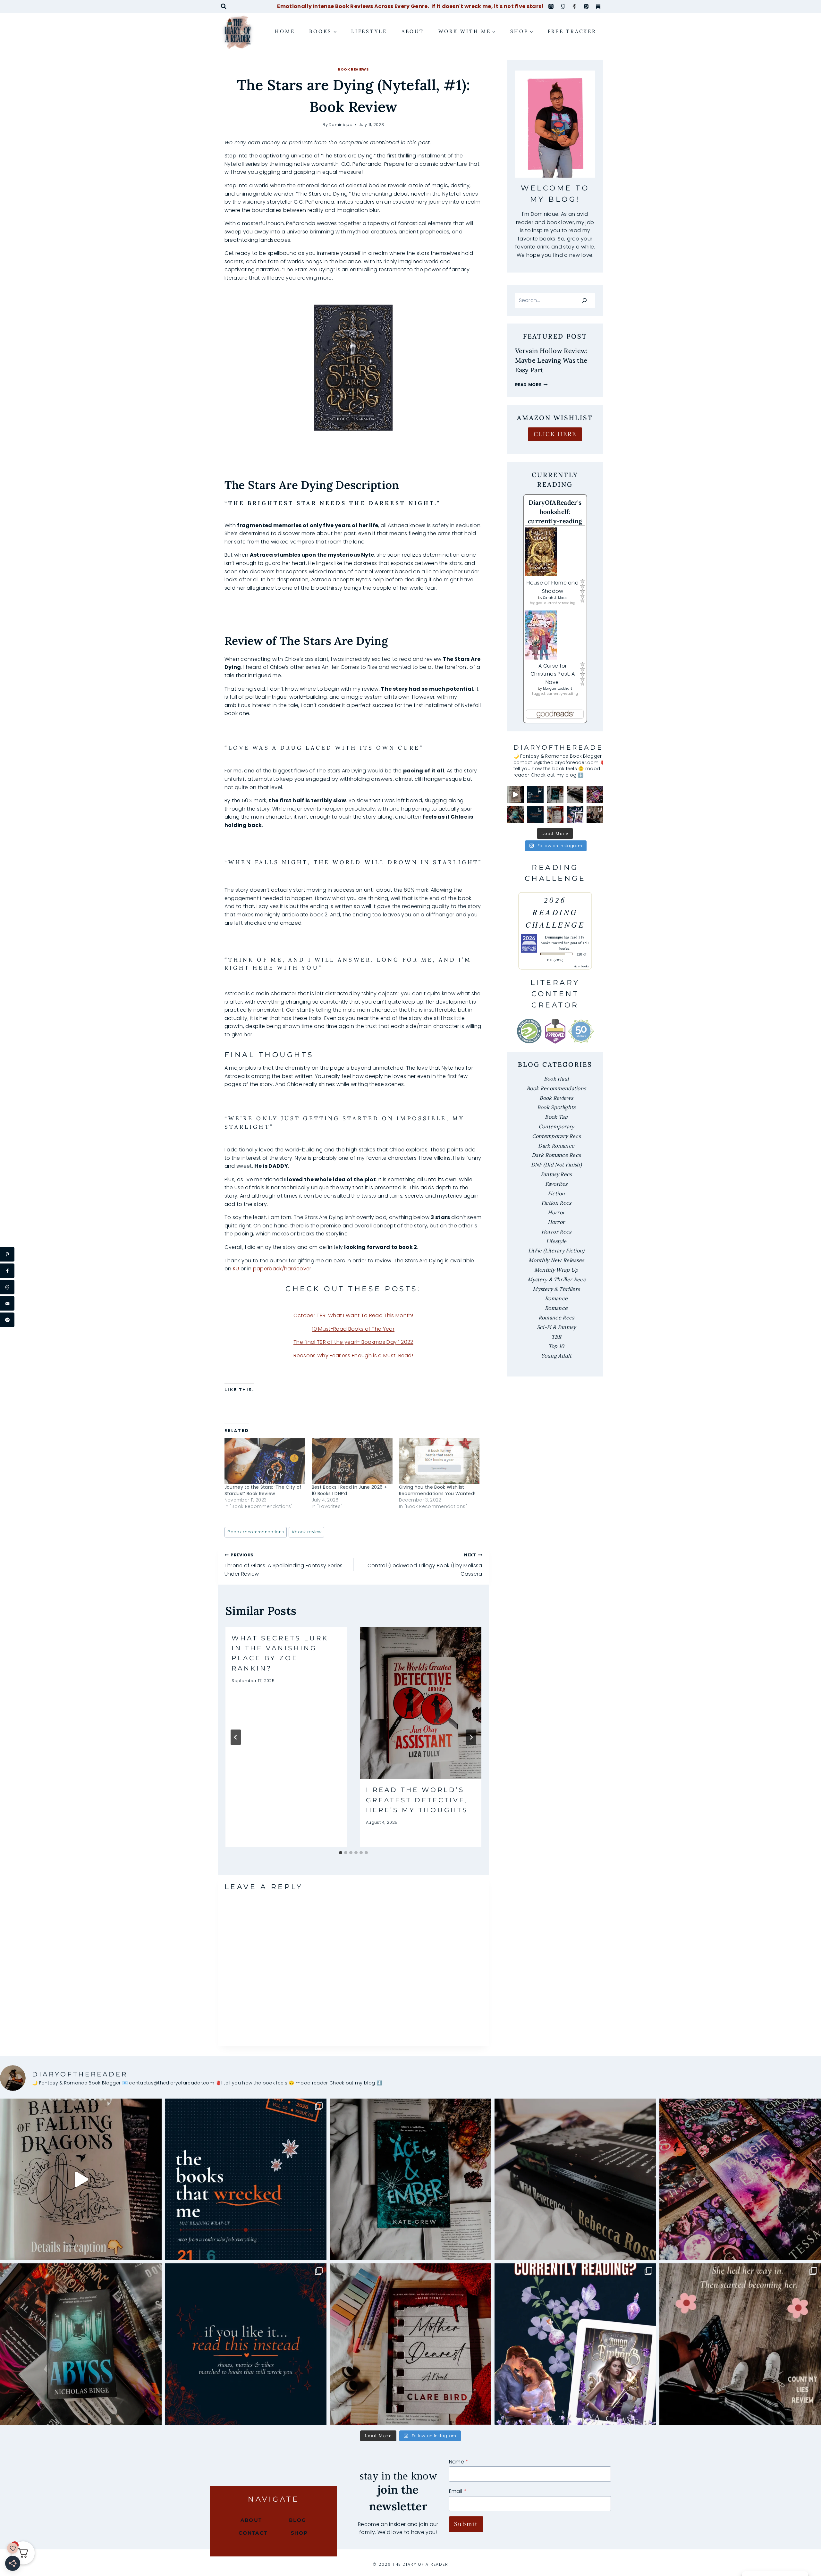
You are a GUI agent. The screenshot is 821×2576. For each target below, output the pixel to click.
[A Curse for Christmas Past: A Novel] (555, 635)
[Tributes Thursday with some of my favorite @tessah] (595, 795)
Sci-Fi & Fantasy (556, 1327)
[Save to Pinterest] (7, 1254)
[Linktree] (574, 6)
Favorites (556, 1184)
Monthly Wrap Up (556, 1270)
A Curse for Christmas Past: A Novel (553, 674)
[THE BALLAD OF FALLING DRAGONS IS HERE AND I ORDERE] (515, 795)
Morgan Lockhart (558, 689)
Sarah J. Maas (555, 598)
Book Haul (556, 1079)
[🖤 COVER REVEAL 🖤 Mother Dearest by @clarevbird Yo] (555, 814)
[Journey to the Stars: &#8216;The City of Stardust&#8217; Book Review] (265, 1461)
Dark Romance (556, 1146)
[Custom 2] (598, 6)
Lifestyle (556, 1241)
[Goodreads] (563, 6)
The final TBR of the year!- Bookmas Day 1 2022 (353, 1342)
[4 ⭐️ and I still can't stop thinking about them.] (555, 795)
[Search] (584, 300)
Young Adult (556, 1356)
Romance (556, 1298)
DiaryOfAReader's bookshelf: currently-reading (555, 512)
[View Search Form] (224, 6)
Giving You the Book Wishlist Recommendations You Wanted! (437, 1490)
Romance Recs (556, 1317)
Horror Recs (556, 1232)
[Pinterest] (586, 6)
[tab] (341, 1853)
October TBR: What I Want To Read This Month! (353, 1315)
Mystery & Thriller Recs (556, 1279)
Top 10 (556, 1346)
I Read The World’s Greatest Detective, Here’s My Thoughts (417, 1800)
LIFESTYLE (369, 31)
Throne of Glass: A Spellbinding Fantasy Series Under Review (284, 1565)
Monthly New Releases (556, 1260)
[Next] (471, 1737)
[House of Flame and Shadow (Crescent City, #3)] (555, 552)
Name (459, 2462)
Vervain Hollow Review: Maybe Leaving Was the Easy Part (551, 360)
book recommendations (255, 1532)
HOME (285, 31)
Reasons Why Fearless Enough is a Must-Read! (353, 1355)
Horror (556, 1212)
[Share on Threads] (7, 1287)
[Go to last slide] (236, 1737)
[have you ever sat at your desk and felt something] (515, 814)
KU (236, 1269)
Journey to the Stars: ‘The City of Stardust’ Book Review (263, 1490)
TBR (556, 1337)
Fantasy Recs (556, 1174)
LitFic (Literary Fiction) (556, 1250)
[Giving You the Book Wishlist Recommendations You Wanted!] (439, 1461)
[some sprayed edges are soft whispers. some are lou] (575, 795)
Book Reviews (353, 69)
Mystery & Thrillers (556, 1289)
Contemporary (556, 1126)
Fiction (556, 1193)
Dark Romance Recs (556, 1155)
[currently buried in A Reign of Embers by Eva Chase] (575, 814)
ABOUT (413, 31)
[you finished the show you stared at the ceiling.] (535, 814)
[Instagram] (551, 6)
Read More (531, 385)
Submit (466, 2524)
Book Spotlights (556, 1107)
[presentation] (421, 1703)
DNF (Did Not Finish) (556, 1165)
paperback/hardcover (282, 1269)
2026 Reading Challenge (555, 912)
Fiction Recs (556, 1203)
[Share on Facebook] (7, 1271)
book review (307, 1532)
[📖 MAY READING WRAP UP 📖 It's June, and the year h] (535, 795)
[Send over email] (7, 1304)
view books (581, 966)
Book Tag (556, 1117)
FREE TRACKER (572, 31)
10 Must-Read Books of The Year (353, 1329)
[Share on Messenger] (7, 1320)
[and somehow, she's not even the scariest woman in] (595, 814)
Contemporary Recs (556, 1136)
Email (458, 2491)
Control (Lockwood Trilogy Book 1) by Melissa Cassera (425, 1565)
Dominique (341, 125)
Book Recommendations (556, 1088)
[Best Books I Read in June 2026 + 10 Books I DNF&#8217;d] (352, 1461)
